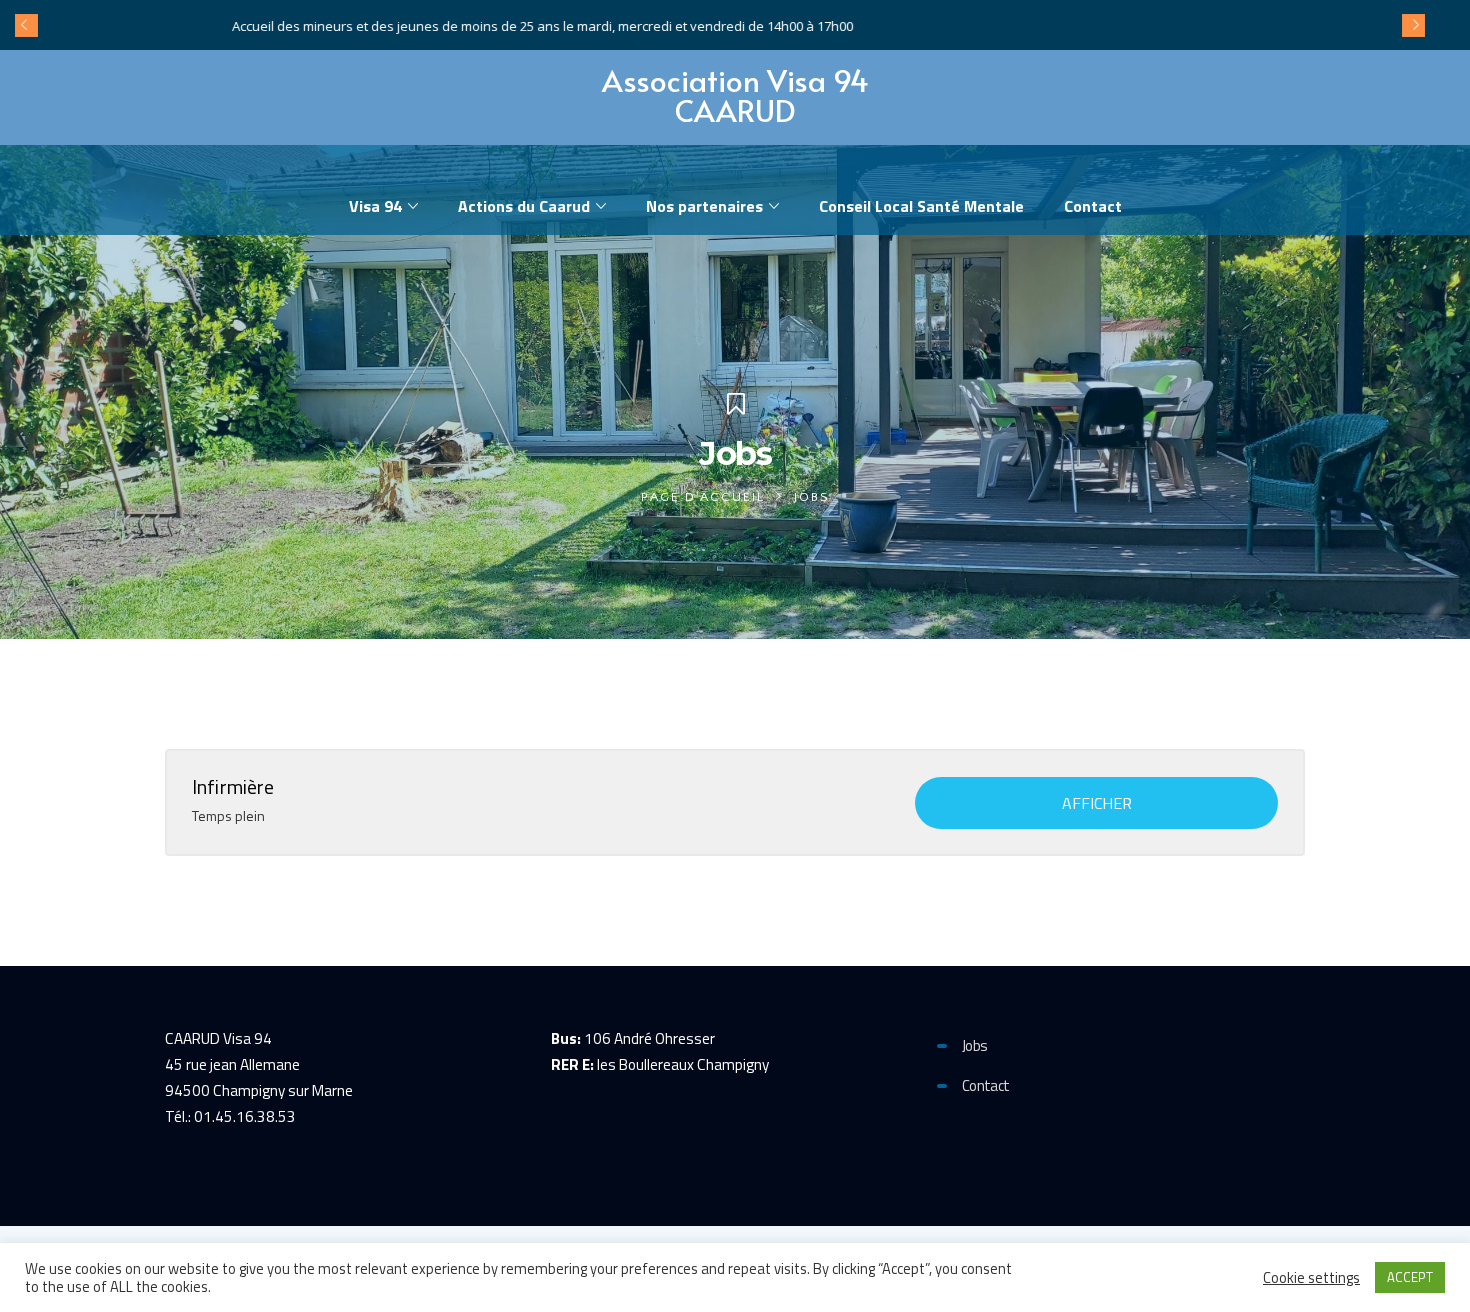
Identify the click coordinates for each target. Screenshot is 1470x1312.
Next (1413, 25)
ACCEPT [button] (1410, 1277)
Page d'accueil (703, 497)
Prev (26, 25)
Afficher (1097, 803)
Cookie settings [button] (1311, 1278)
